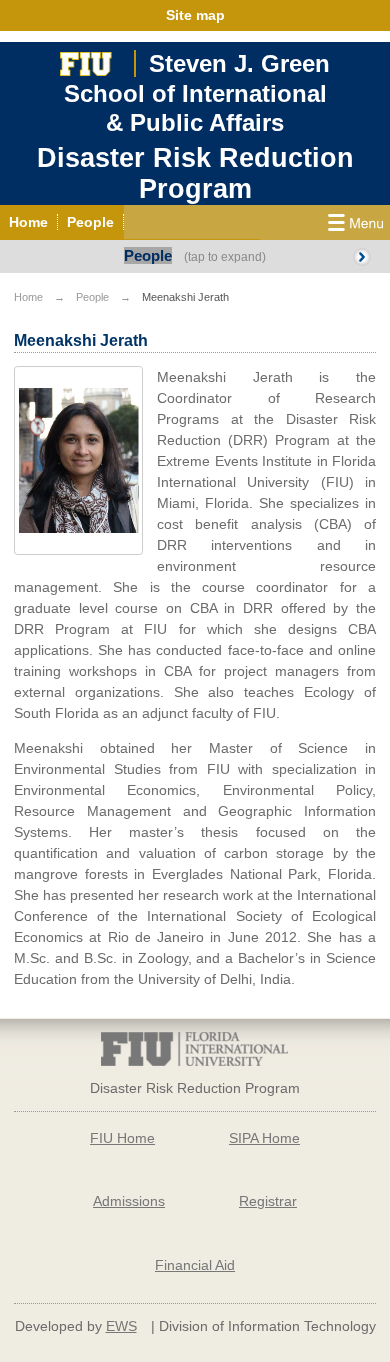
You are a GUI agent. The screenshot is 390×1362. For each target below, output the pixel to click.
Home (28, 297)
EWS (121, 1326)
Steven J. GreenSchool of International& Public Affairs (197, 93)
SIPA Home (264, 1138)
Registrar (268, 1201)
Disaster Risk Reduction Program (195, 173)
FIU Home (122, 1138)
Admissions (129, 1201)
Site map (195, 15)
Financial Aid (195, 1265)
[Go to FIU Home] (86, 61)
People (148, 255)
